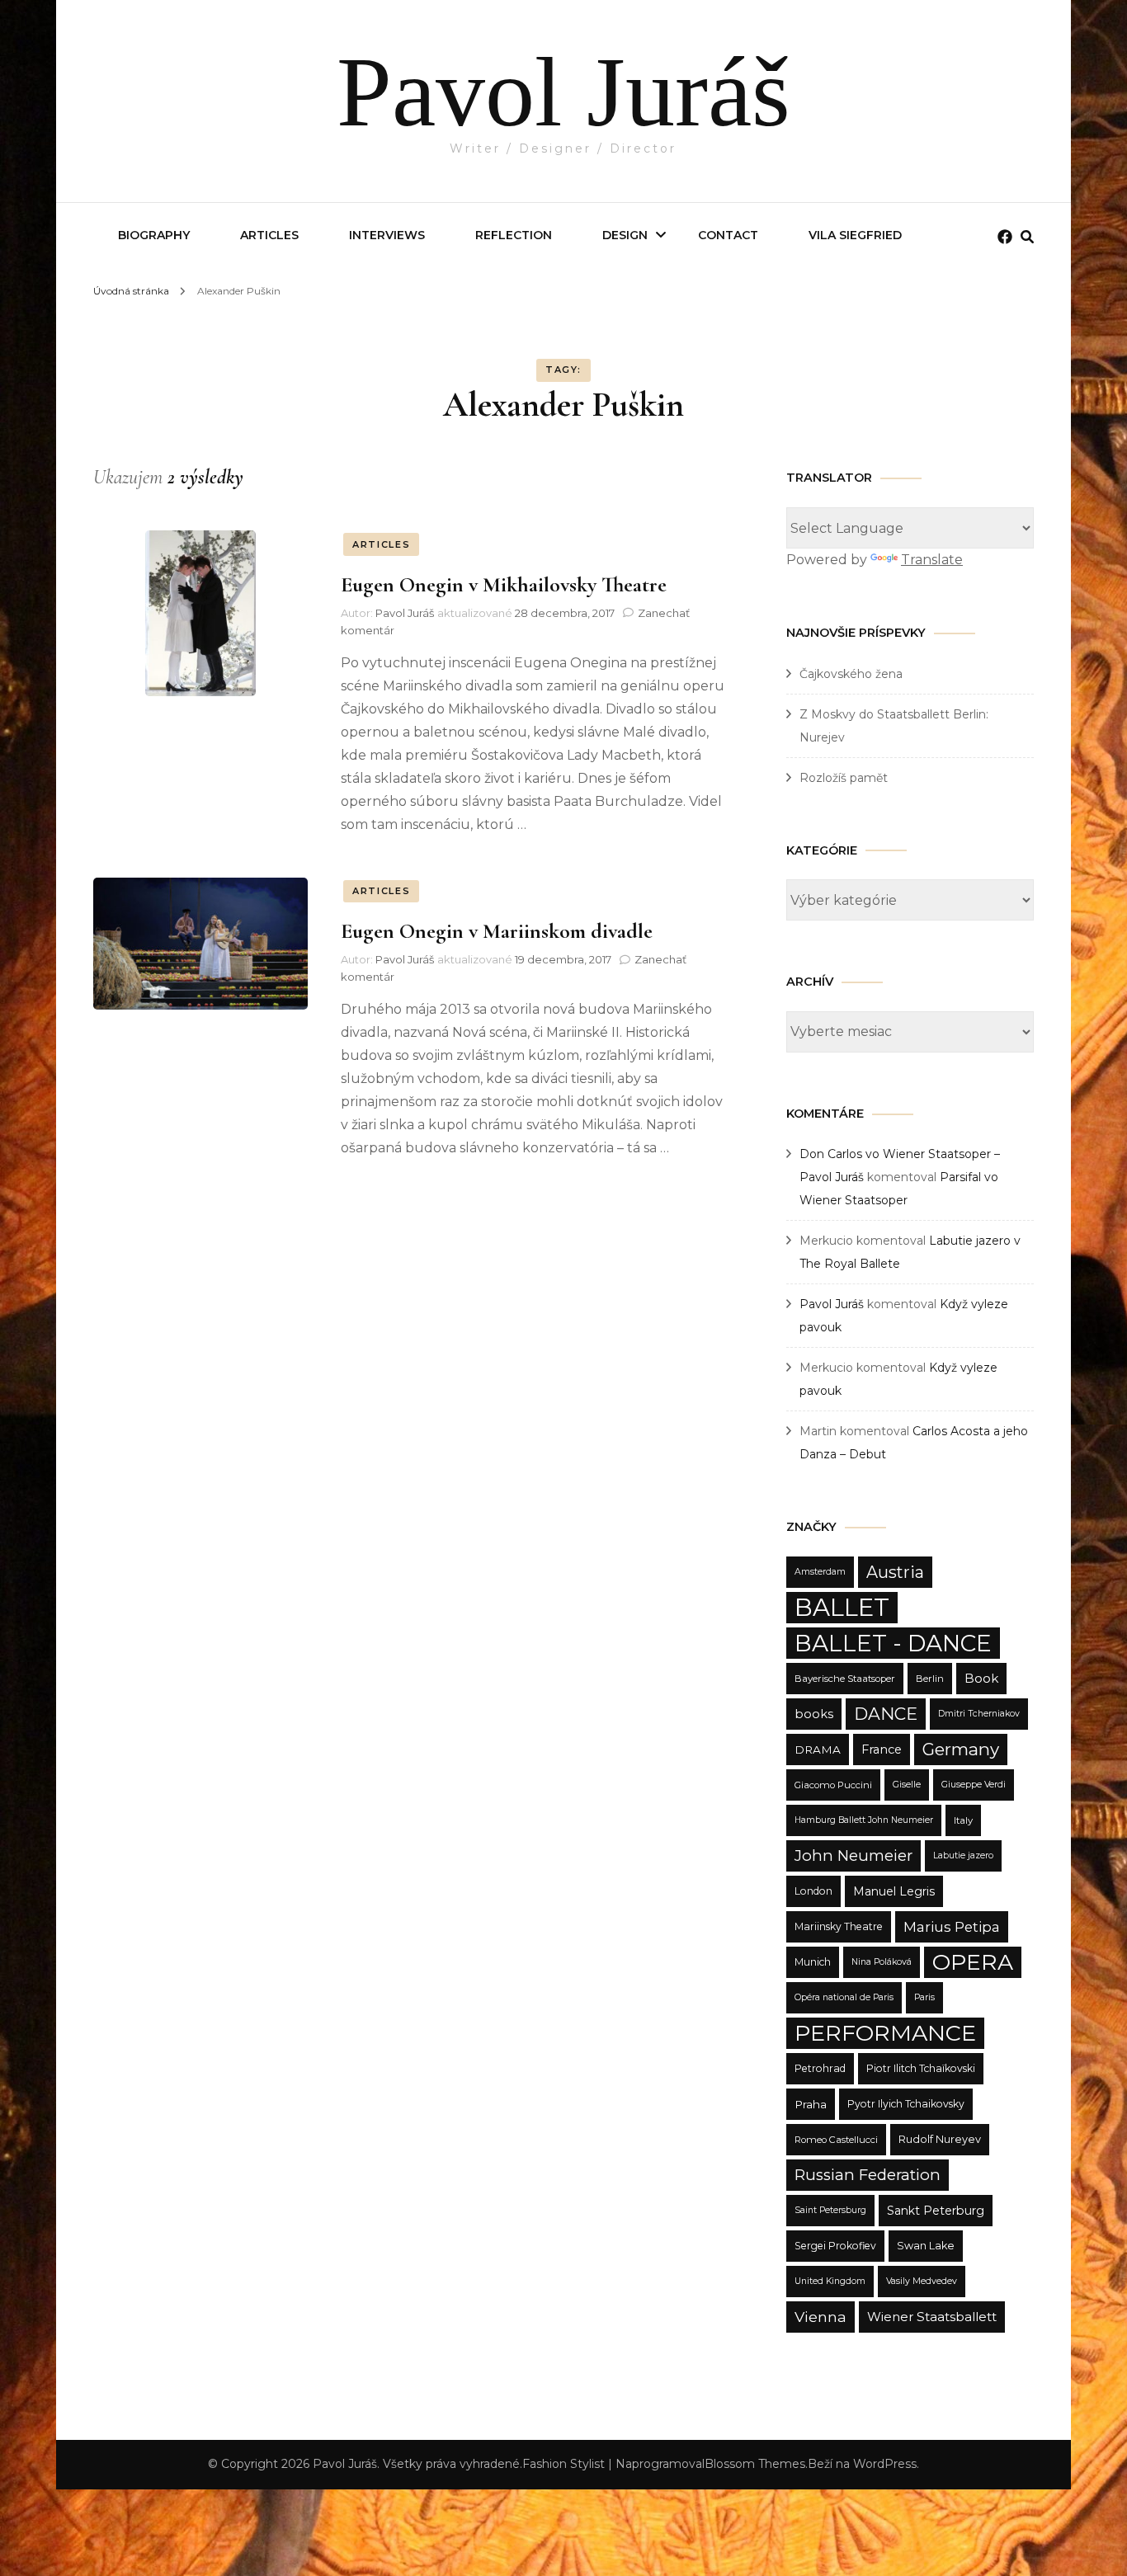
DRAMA (818, 1750)
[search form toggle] (1027, 237)
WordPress (885, 2464)
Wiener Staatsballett (932, 2317)
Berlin (930, 1679)
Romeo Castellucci (836, 2140)
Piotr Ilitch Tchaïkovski (921, 2068)
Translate (932, 560)
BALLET (842, 1607)
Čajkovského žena (851, 674)
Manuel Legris (894, 1891)
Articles (269, 235)
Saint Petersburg (830, 2210)
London (813, 1891)
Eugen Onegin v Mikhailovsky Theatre (504, 584)
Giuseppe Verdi (974, 1785)
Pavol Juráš (563, 92)
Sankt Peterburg (936, 2211)
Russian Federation (868, 2175)
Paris (924, 1997)
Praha (811, 2104)
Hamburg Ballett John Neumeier (864, 1820)
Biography (154, 235)
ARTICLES (381, 544)
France (882, 1750)
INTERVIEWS (387, 235)
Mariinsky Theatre (839, 1926)
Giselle (907, 1785)
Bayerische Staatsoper (845, 1679)
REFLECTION (514, 235)
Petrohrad (820, 2068)
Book (981, 1678)
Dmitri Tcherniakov (979, 1714)
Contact (728, 235)
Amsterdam (820, 1572)
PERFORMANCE (885, 2033)
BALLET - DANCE (893, 1643)
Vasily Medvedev (922, 2281)
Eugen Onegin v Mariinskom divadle (497, 931)
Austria (895, 1572)
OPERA (973, 1962)
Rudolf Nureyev (940, 2139)
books (814, 1714)
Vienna (820, 2317)
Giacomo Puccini (833, 1785)
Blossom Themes (755, 2464)
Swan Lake (926, 2246)
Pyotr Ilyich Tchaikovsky (906, 2104)
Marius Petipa (952, 1927)
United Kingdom (830, 2281)
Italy (963, 1820)
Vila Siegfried (855, 235)
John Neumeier (854, 1855)
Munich (813, 1962)
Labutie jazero (963, 1855)
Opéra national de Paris (844, 1997)
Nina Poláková (882, 1962)
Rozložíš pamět (844, 778)
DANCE (886, 1714)
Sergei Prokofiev (835, 2246)
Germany (961, 1749)
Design (625, 235)
